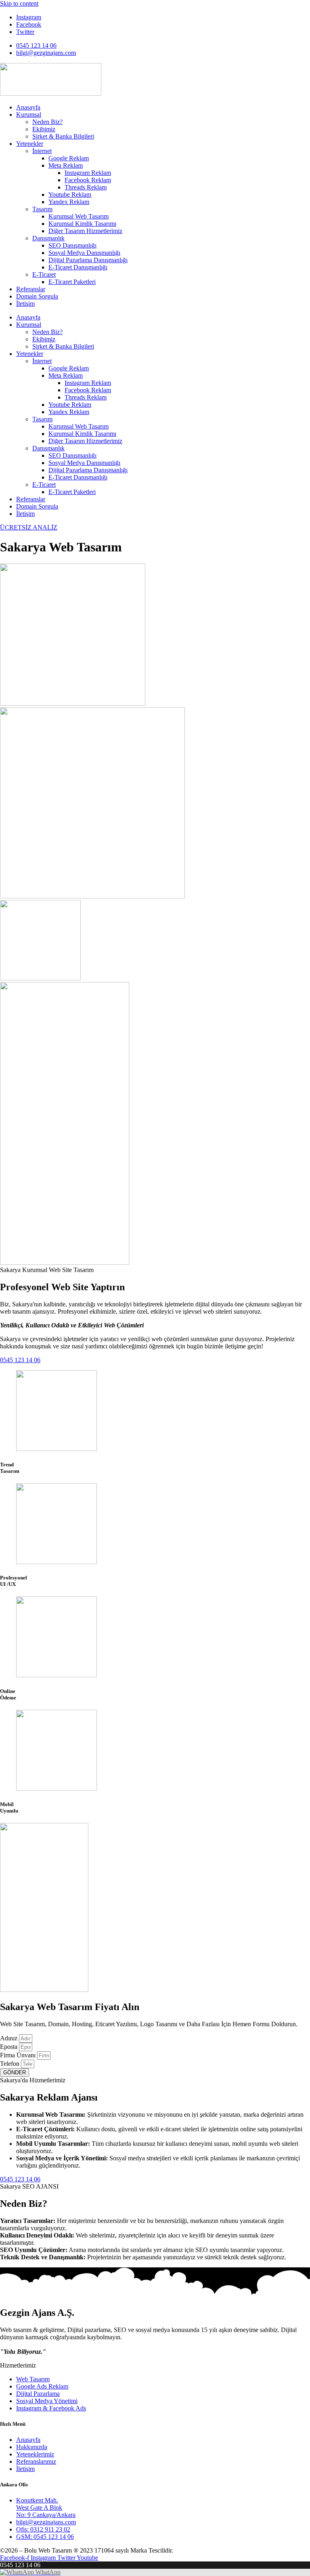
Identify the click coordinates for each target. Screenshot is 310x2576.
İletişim (25, 304)
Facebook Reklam (88, 180)
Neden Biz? (47, 122)
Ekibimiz (44, 129)
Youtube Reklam (70, 195)
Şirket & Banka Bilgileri (63, 136)
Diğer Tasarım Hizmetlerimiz (85, 231)
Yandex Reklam (69, 202)
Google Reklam (69, 158)
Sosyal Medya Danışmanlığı (84, 253)
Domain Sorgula (37, 296)
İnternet (42, 151)
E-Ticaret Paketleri (72, 282)
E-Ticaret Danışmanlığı (78, 267)
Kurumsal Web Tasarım (79, 216)
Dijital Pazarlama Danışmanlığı (88, 260)
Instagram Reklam (88, 173)
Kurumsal (29, 115)
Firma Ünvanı (19, 2055)
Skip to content (19, 3)
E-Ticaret (44, 274)
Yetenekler (30, 144)
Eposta (9, 2047)
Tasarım (42, 209)
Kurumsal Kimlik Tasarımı (82, 224)
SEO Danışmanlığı (72, 245)
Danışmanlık (48, 238)
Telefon (10, 2064)
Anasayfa (28, 107)
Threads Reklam (86, 187)
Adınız (9, 2038)
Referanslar (31, 289)
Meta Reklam (66, 165)
